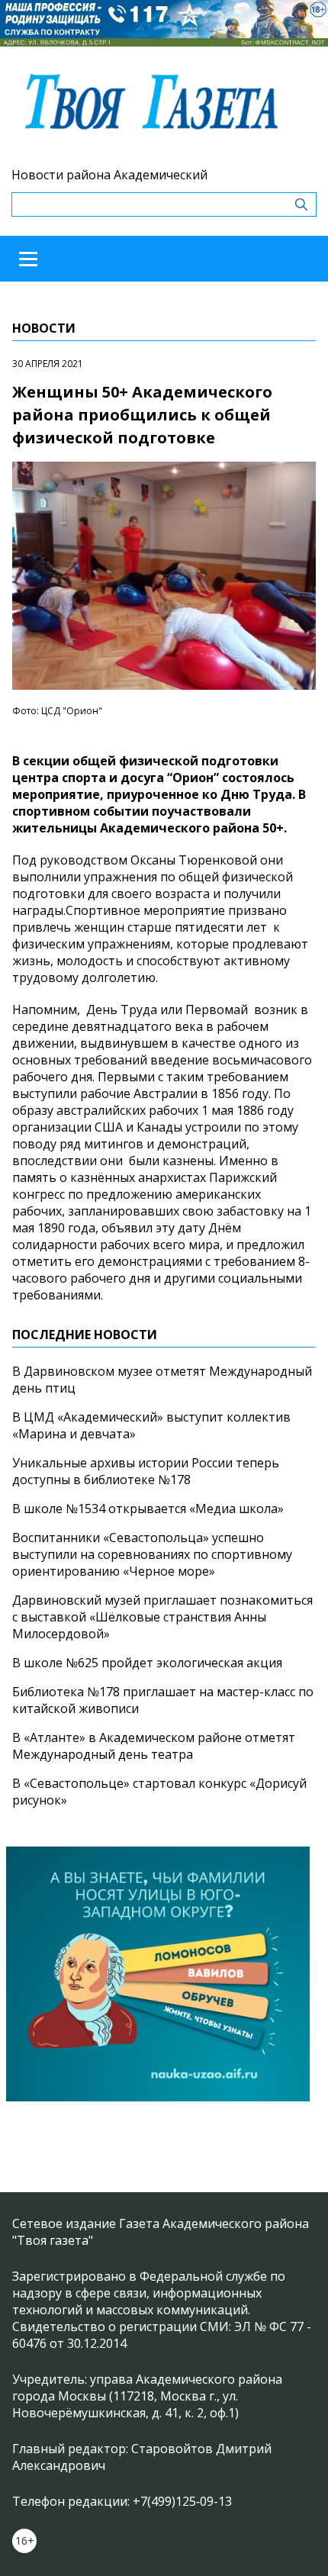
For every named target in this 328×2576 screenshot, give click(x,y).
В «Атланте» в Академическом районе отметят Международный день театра (154, 1746)
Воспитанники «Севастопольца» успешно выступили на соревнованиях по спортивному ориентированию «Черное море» (152, 1554)
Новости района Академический (109, 175)
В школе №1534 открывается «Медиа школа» (148, 1509)
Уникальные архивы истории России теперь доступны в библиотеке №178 (146, 1471)
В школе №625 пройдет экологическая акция (147, 1663)
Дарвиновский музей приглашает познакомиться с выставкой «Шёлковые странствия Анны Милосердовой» (162, 1617)
